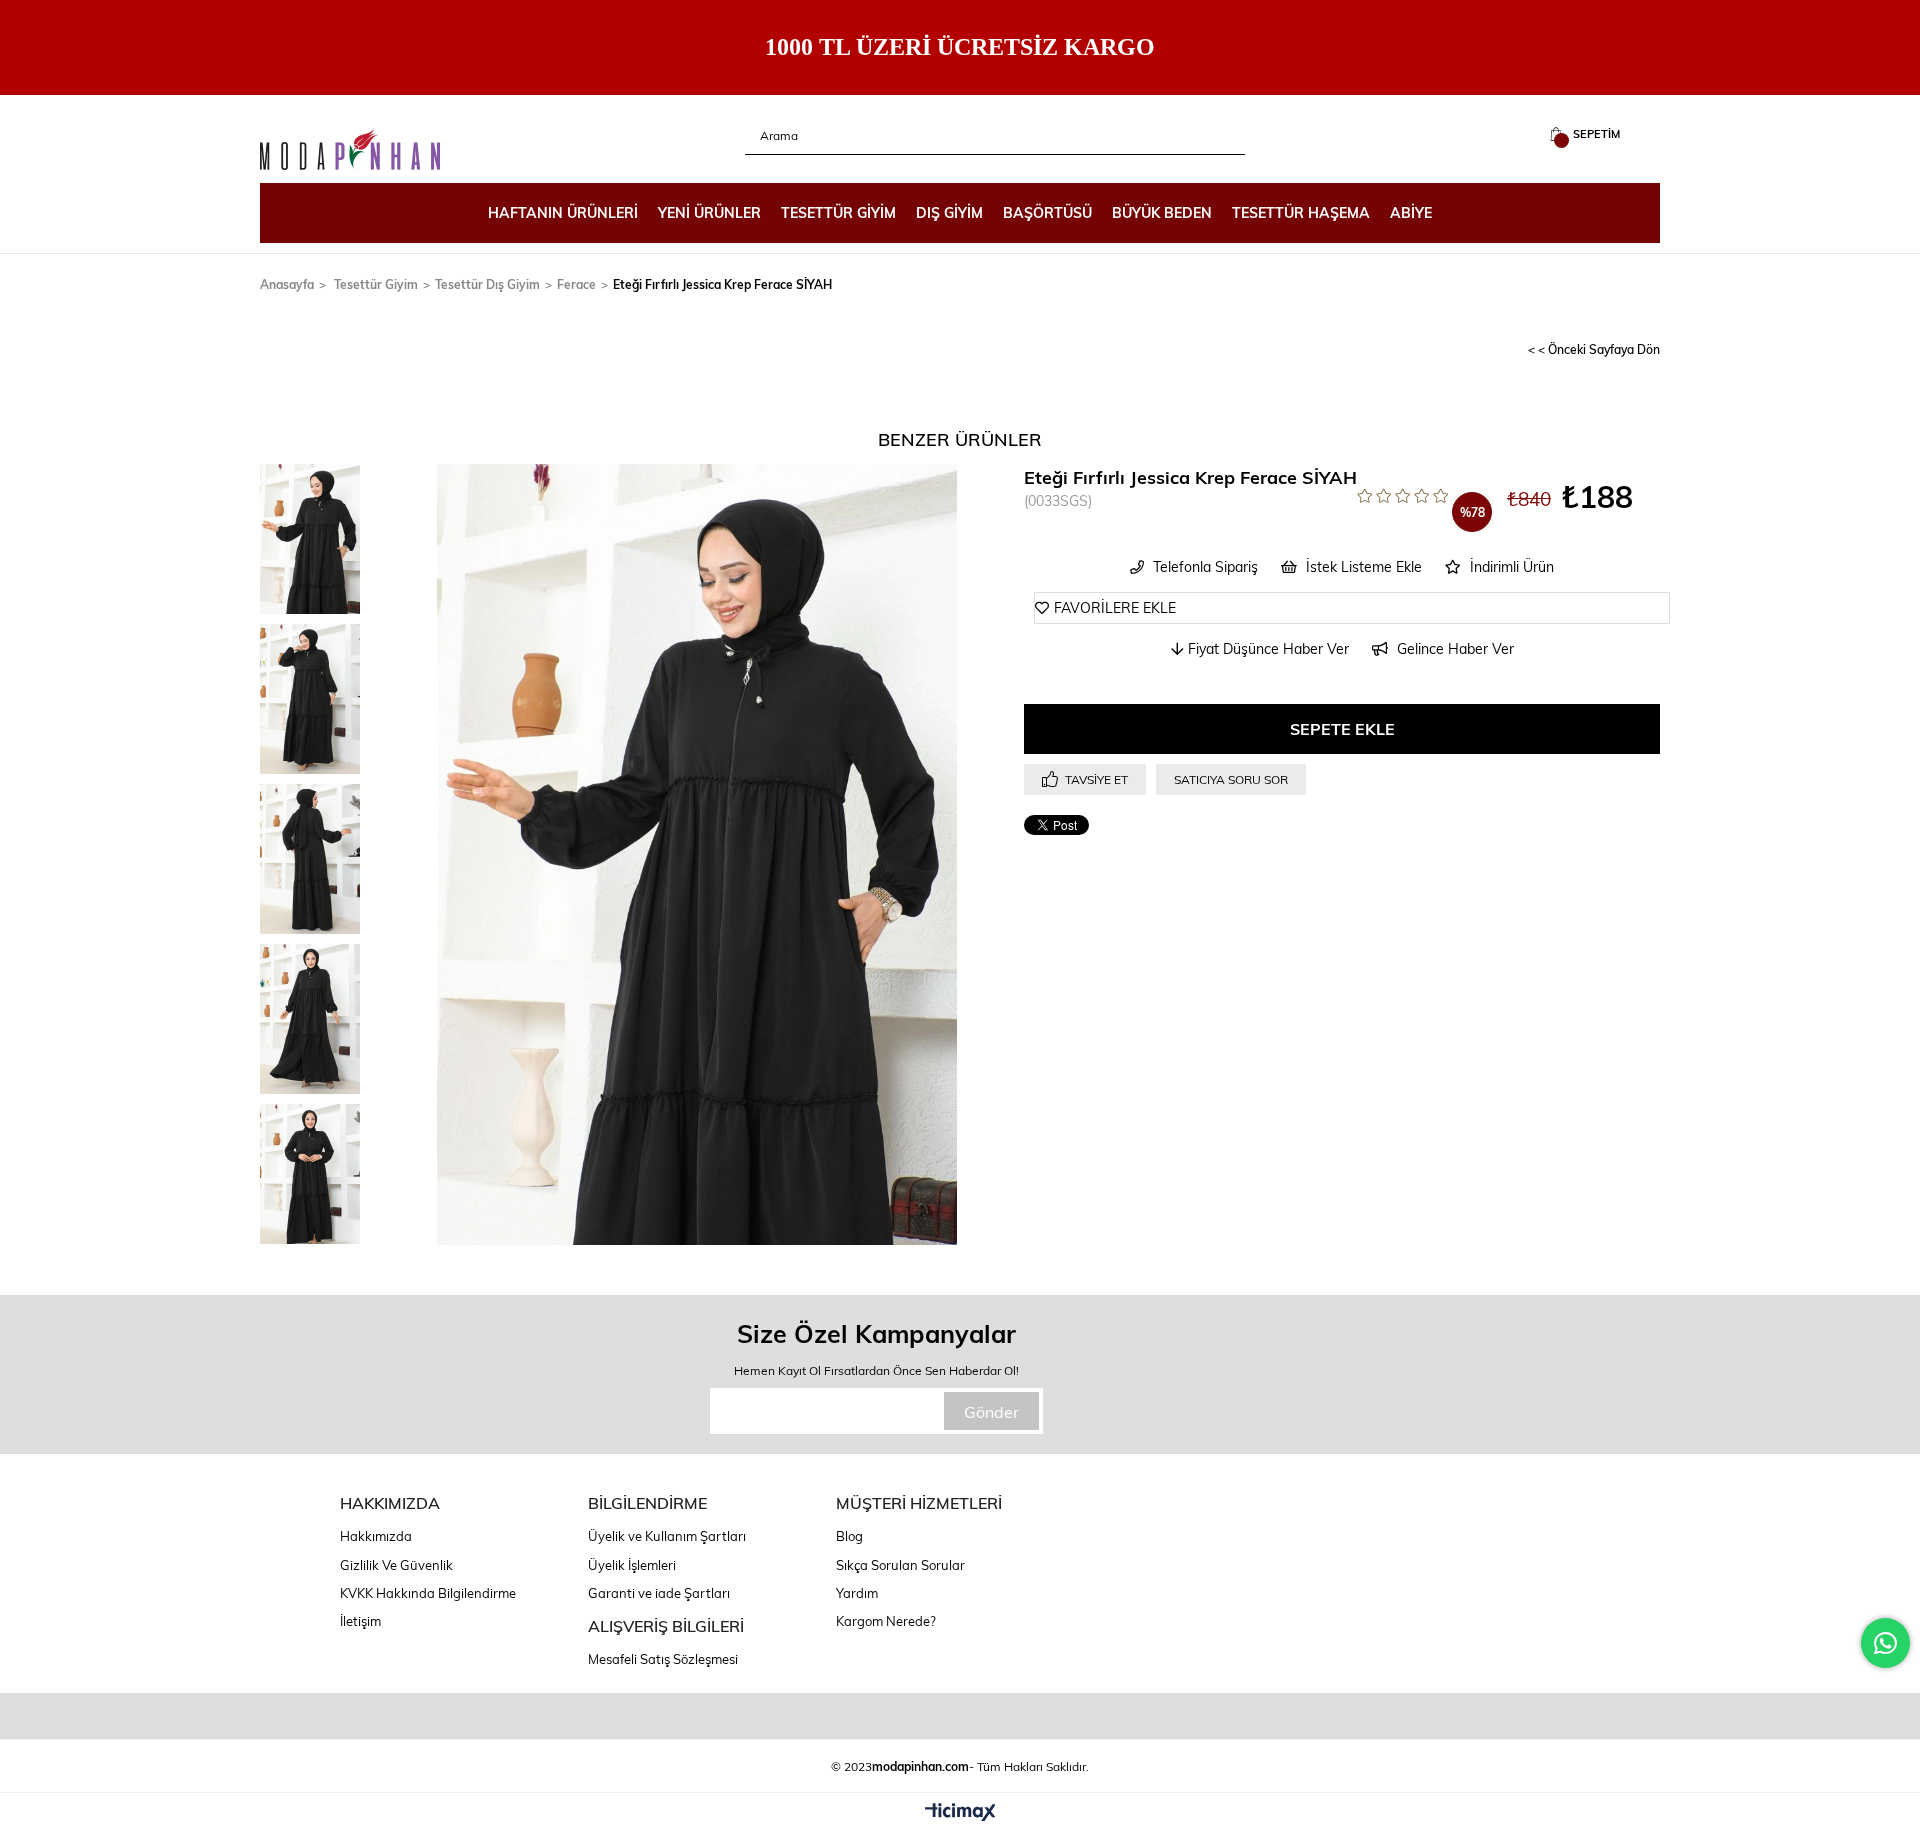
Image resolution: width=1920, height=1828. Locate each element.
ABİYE (1411, 212)
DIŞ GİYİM (949, 212)
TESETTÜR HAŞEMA (1301, 212)
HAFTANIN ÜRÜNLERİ (563, 212)
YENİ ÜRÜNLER (709, 212)
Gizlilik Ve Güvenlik (396, 1565)
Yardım (857, 1593)
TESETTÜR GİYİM (838, 212)
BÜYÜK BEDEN (1162, 212)
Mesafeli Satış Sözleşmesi (663, 1659)
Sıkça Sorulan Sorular (900, 1565)
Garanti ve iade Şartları (659, 1593)
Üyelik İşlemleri (632, 1565)
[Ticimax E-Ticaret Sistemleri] (960, 1813)
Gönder (991, 1411)
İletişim (360, 1621)
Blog (849, 1536)
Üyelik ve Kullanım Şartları (667, 1536)
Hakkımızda (376, 1536)
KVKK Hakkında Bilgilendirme (428, 1593)
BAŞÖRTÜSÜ (1047, 212)
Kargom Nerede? (886, 1621)
